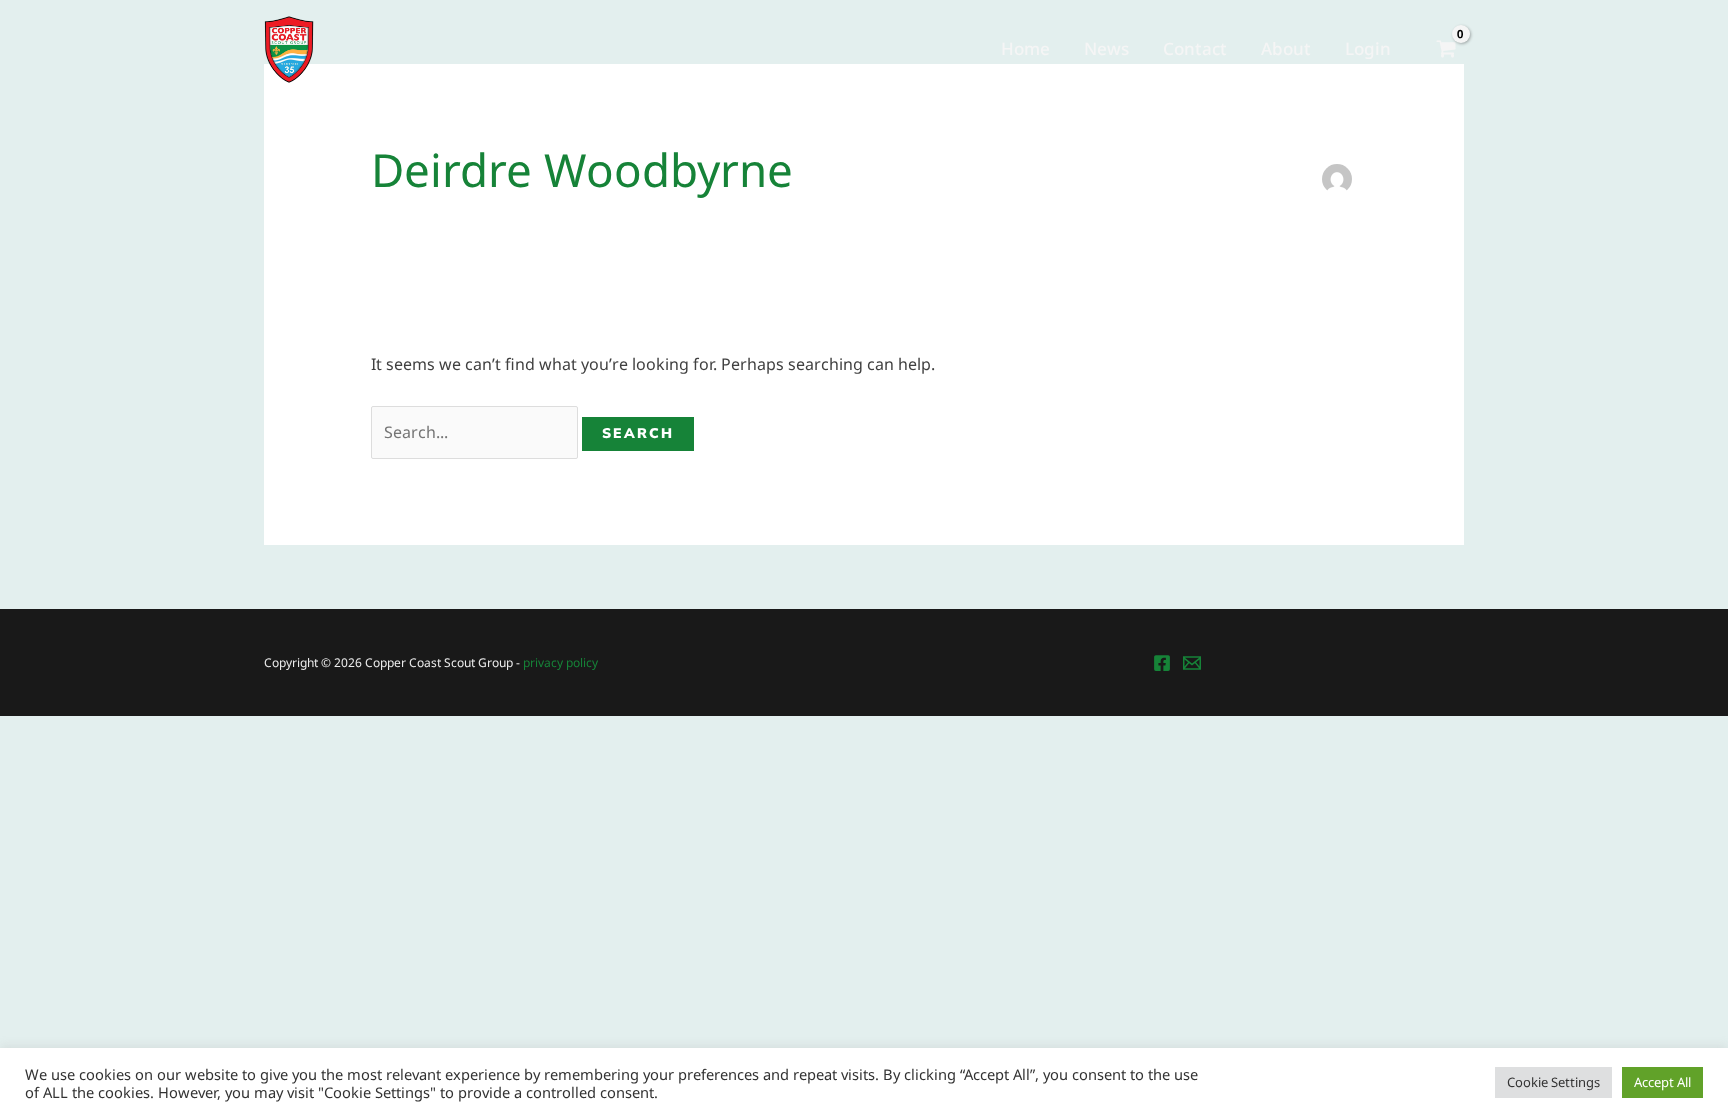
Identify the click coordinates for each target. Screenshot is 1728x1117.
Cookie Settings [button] (1553, 1082)
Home (1025, 48)
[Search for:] (476, 432)
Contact (1195, 48)
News (1106, 48)
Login (1368, 48)
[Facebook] (1162, 663)
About (1286, 48)
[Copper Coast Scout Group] (289, 48)
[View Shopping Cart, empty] (1446, 49)
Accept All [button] (1662, 1082)
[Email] (1192, 663)
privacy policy (560, 662)
